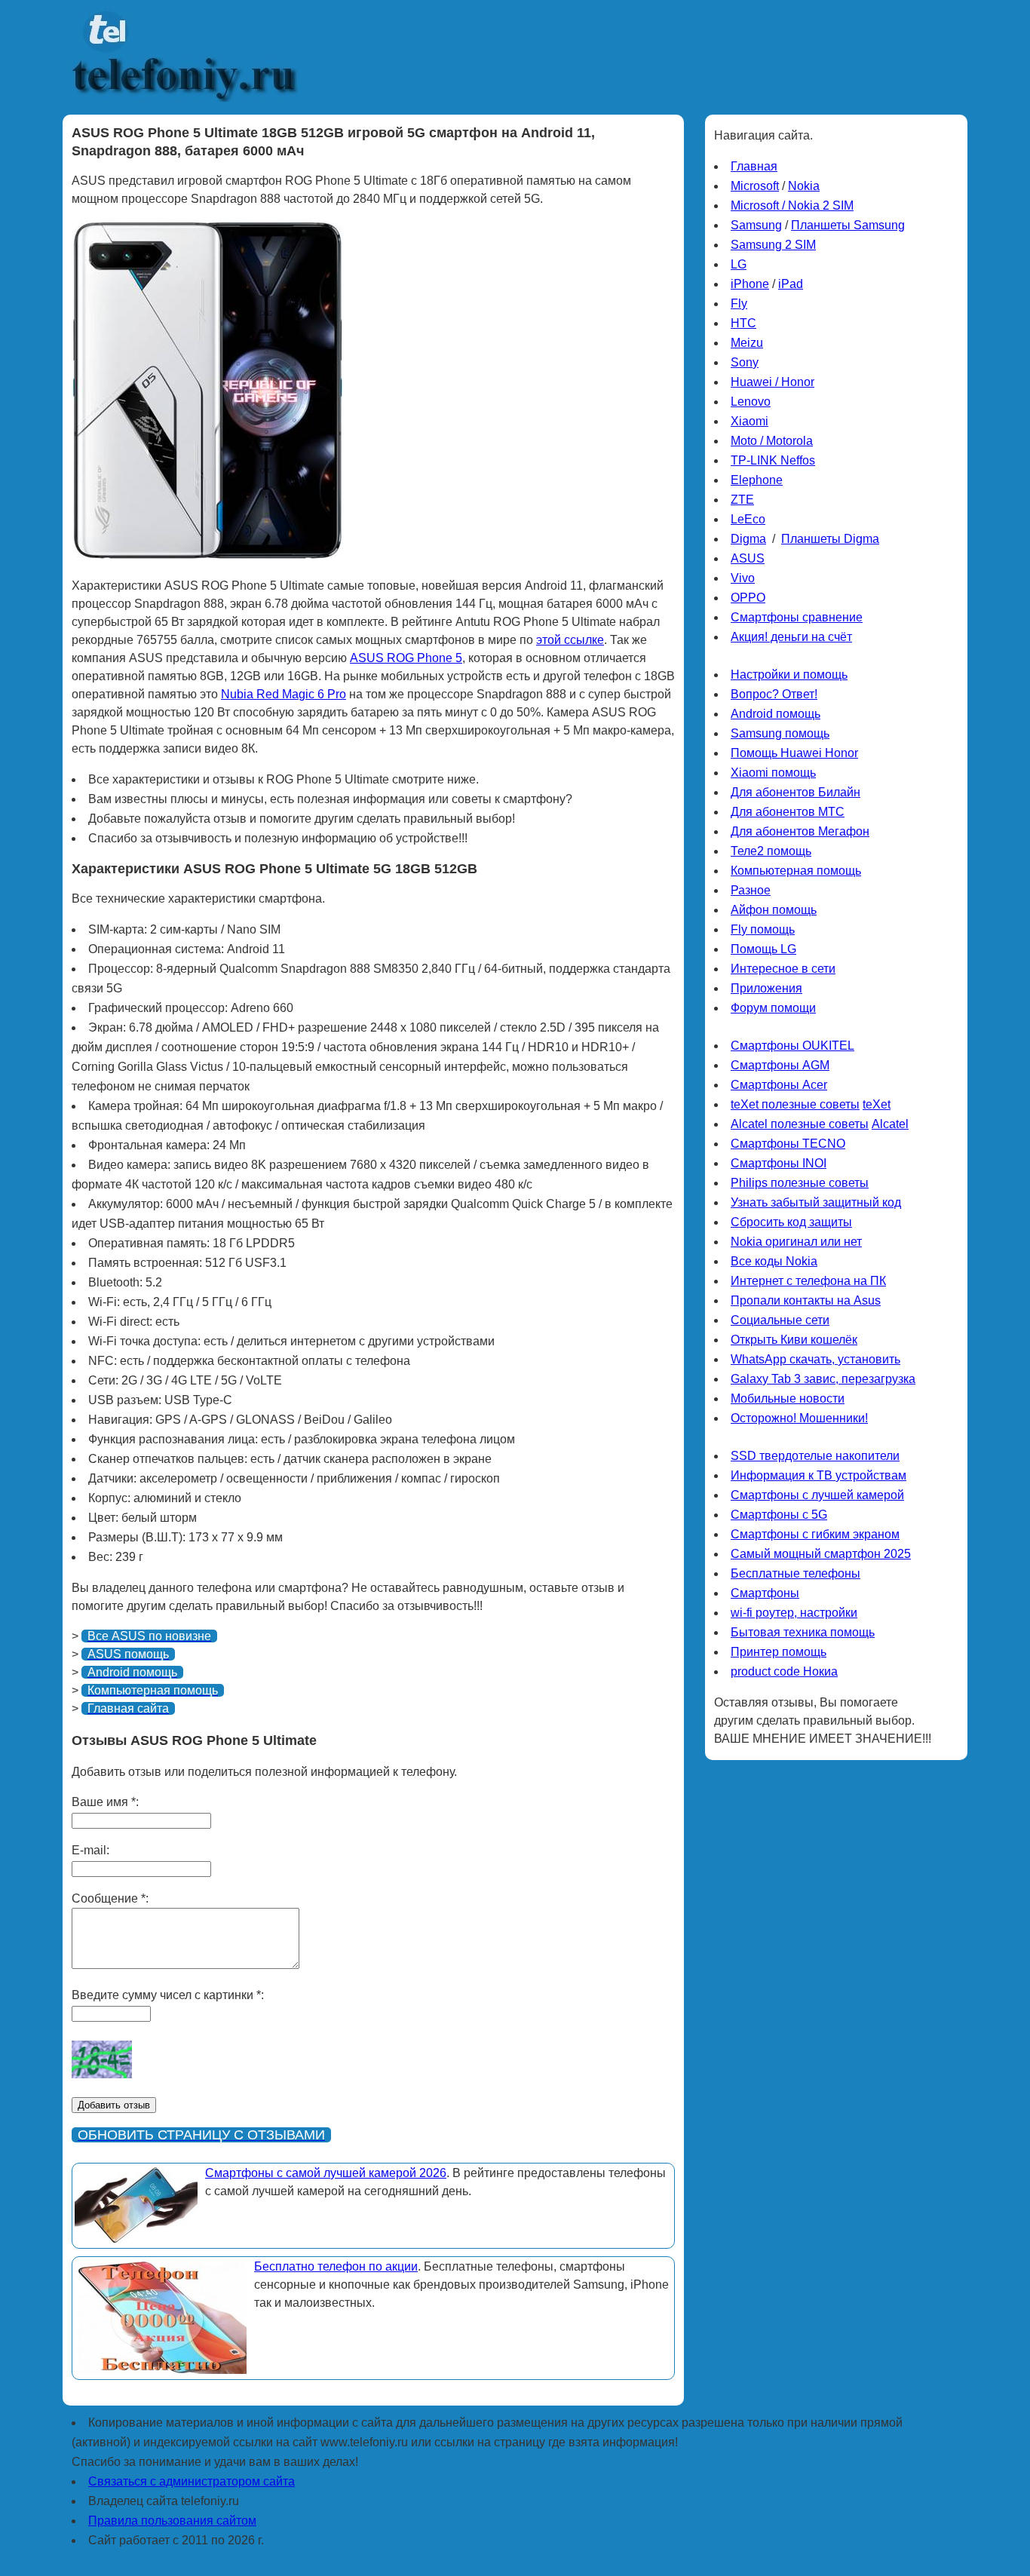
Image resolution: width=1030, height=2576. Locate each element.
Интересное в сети (783, 969)
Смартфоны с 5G (779, 1515)
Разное (751, 890)
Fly (739, 304)
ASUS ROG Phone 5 (406, 658)
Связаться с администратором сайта (192, 2481)
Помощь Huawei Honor (794, 753)
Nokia (804, 186)
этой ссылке (570, 640)
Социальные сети (780, 1320)
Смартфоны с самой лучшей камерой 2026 (326, 2173)
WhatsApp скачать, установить (815, 1359)
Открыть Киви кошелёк (794, 1340)
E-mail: (90, 1850)
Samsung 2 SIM (773, 245)
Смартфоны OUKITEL (792, 1046)
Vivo (743, 578)
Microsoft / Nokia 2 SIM (792, 205)
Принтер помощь (779, 1652)
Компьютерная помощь (796, 871)
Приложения (766, 988)
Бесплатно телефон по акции (336, 2266)
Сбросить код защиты (791, 1222)
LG (739, 264)
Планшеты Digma (830, 539)
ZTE (742, 500)
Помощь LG (763, 949)
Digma (748, 539)
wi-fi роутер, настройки (794, 1613)
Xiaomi (750, 421)
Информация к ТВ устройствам (818, 1475)
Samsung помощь (780, 733)
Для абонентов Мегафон (800, 831)
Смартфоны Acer (779, 1085)
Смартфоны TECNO (788, 1144)
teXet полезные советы (795, 1104)
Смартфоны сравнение (797, 617)
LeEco (748, 519)
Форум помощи (773, 1008)
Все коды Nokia (774, 1261)
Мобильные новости (788, 1398)
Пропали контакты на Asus (806, 1300)
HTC (743, 323)
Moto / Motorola (772, 441)
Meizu (747, 343)
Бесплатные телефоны (795, 1573)
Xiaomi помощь (773, 773)
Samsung (756, 225)
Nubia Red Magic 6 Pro (284, 694)
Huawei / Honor (772, 382)
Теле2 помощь (771, 851)
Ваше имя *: (105, 1802)
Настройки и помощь (789, 675)
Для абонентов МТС (788, 812)
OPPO (748, 598)
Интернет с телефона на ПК (808, 1281)
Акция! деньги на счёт (791, 637)
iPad (791, 284)
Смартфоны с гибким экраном (815, 1534)
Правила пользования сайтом (172, 2521)
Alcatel (890, 1124)
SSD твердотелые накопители (815, 1456)
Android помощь (776, 714)
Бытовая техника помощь (803, 1632)
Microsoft (755, 186)
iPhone (750, 284)
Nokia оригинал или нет (796, 1242)
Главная (754, 166)
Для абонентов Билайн (795, 792)
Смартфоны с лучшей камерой (817, 1495)
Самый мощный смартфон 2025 (821, 1554)
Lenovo (751, 402)
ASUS (748, 558)
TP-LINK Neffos (773, 460)
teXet (877, 1104)
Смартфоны (765, 1593)
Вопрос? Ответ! (774, 694)
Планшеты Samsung (848, 225)
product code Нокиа (784, 1671)
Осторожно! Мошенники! (799, 1418)
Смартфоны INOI (779, 1163)
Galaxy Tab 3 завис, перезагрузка (823, 1379)
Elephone (757, 480)
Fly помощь (763, 929)
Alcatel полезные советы (800, 1124)
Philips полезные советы (800, 1183)
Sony (745, 362)
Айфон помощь (774, 910)
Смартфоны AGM (780, 1065)
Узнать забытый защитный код (816, 1202)
